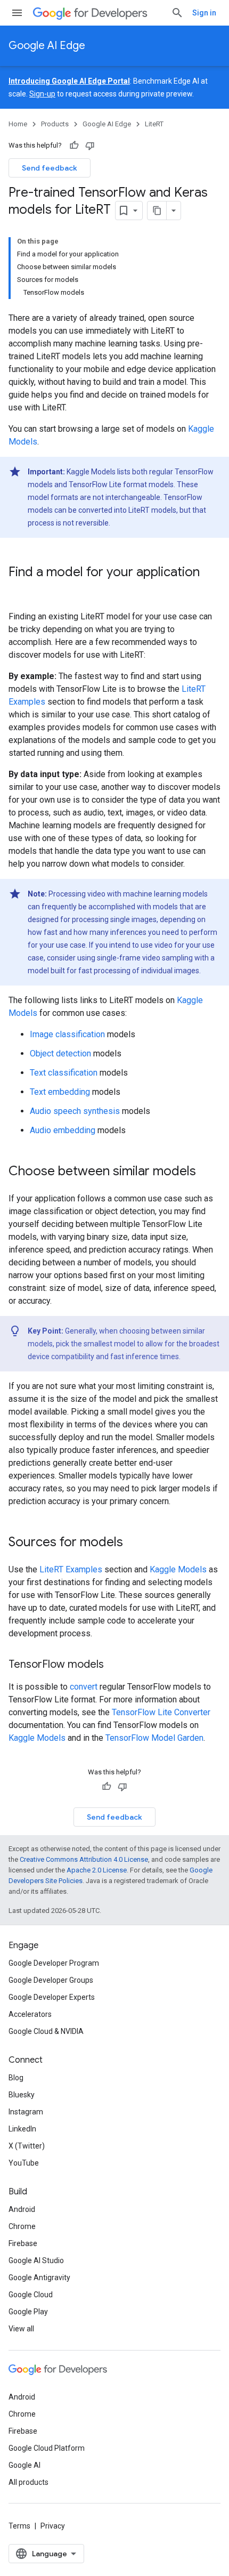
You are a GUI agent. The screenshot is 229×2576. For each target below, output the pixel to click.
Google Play (28, 2312)
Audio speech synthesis (75, 1111)
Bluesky (22, 2095)
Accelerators (30, 2014)
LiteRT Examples (71, 1569)
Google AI (24, 2465)
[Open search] (177, 13)
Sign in (204, 13)
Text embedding (60, 1092)
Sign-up (42, 94)
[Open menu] (17, 13)
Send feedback (50, 168)
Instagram (26, 2112)
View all (21, 2329)
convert (84, 1687)
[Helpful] (74, 146)
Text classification (64, 1073)
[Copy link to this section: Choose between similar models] (207, 1172)
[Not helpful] (90, 146)
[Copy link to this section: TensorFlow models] (114, 1665)
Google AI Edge (47, 46)
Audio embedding (63, 1130)
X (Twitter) (27, 2146)
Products (55, 124)
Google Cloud (31, 2295)
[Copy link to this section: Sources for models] (134, 1543)
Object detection (60, 1053)
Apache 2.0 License (97, 1870)
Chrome (22, 2226)
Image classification (67, 1034)
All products (28, 2482)
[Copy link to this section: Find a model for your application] (19, 590)
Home (18, 124)
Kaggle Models (178, 1569)
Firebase (23, 2243)
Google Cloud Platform (47, 2448)
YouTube (24, 2163)
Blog (16, 2078)
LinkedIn (22, 2129)
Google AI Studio (36, 2260)
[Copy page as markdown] (157, 211)
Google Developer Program (54, 1963)
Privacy (53, 2526)
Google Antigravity (39, 2278)
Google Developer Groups (51, 1980)
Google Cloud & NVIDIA (46, 2031)
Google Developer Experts (52, 1997)
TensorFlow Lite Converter (161, 1712)
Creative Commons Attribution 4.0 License (84, 1859)
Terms (19, 2526)
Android (22, 2209)
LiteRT (154, 124)
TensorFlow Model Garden (154, 1738)
